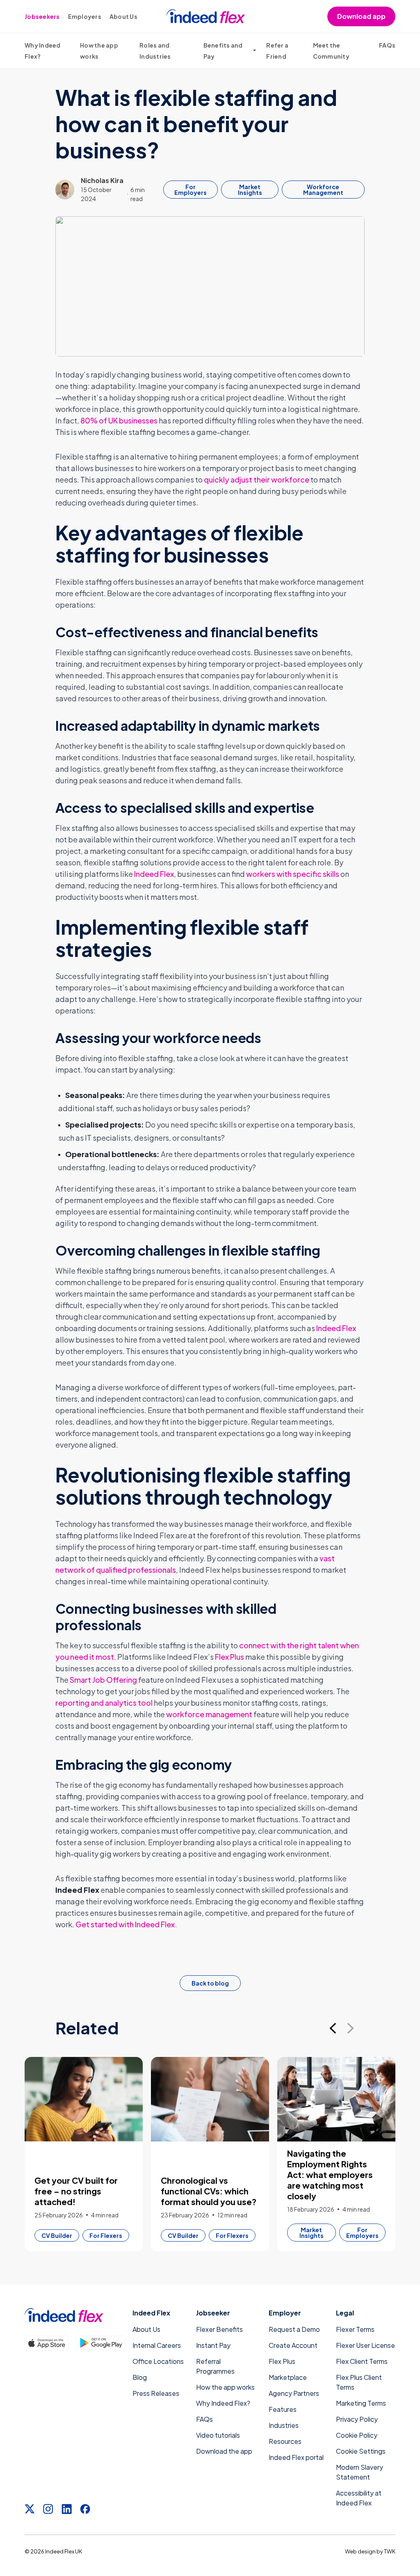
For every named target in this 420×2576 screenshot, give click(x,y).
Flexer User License (365, 2345)
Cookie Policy (357, 2435)
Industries (284, 2425)
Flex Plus (229, 1657)
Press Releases (156, 2393)
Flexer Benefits (219, 2329)
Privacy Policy (357, 2419)
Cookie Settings (361, 2451)
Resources (285, 2441)
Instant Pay (213, 2345)
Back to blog (210, 1983)
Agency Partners (294, 2393)
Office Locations (158, 2361)
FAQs (387, 45)
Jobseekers (42, 16)
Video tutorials (218, 2435)
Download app (361, 16)
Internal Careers (157, 2345)
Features (283, 2409)
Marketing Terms (361, 2403)
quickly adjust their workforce (257, 479)
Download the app (224, 2451)
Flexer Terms (355, 2329)
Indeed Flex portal (296, 2457)
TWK (390, 2551)
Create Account (293, 2345)
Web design (360, 2551)
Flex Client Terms (362, 2361)
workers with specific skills (293, 874)
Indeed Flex (154, 874)
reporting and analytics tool (104, 1703)
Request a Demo (294, 2329)
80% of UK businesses (118, 420)
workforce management (209, 1714)
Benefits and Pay (223, 51)
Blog (140, 2377)
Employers (85, 16)
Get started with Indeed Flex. (126, 1924)
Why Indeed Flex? (223, 2403)
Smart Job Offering (103, 1680)
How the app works (225, 2387)
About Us (123, 16)
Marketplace (288, 2377)
